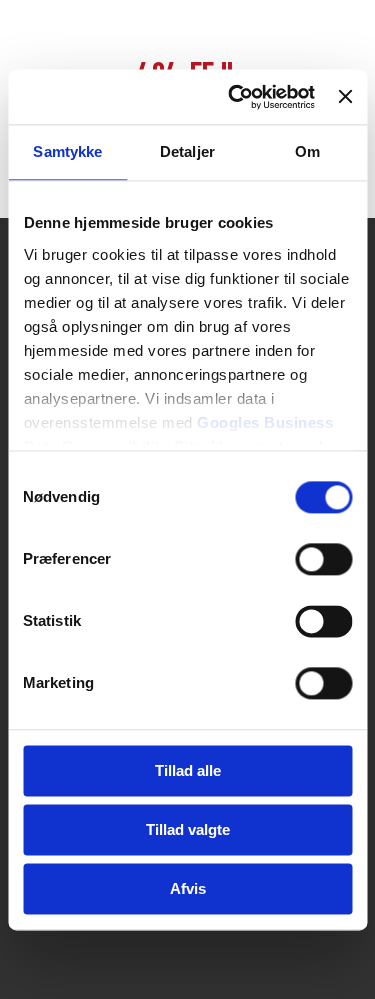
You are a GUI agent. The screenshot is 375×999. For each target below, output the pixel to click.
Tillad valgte (188, 829)
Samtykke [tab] (67, 151)
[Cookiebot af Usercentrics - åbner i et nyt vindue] (235, 97)
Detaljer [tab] (187, 151)
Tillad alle (188, 770)
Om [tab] (307, 151)
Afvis (188, 888)
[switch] (323, 559)
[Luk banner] (345, 97)
